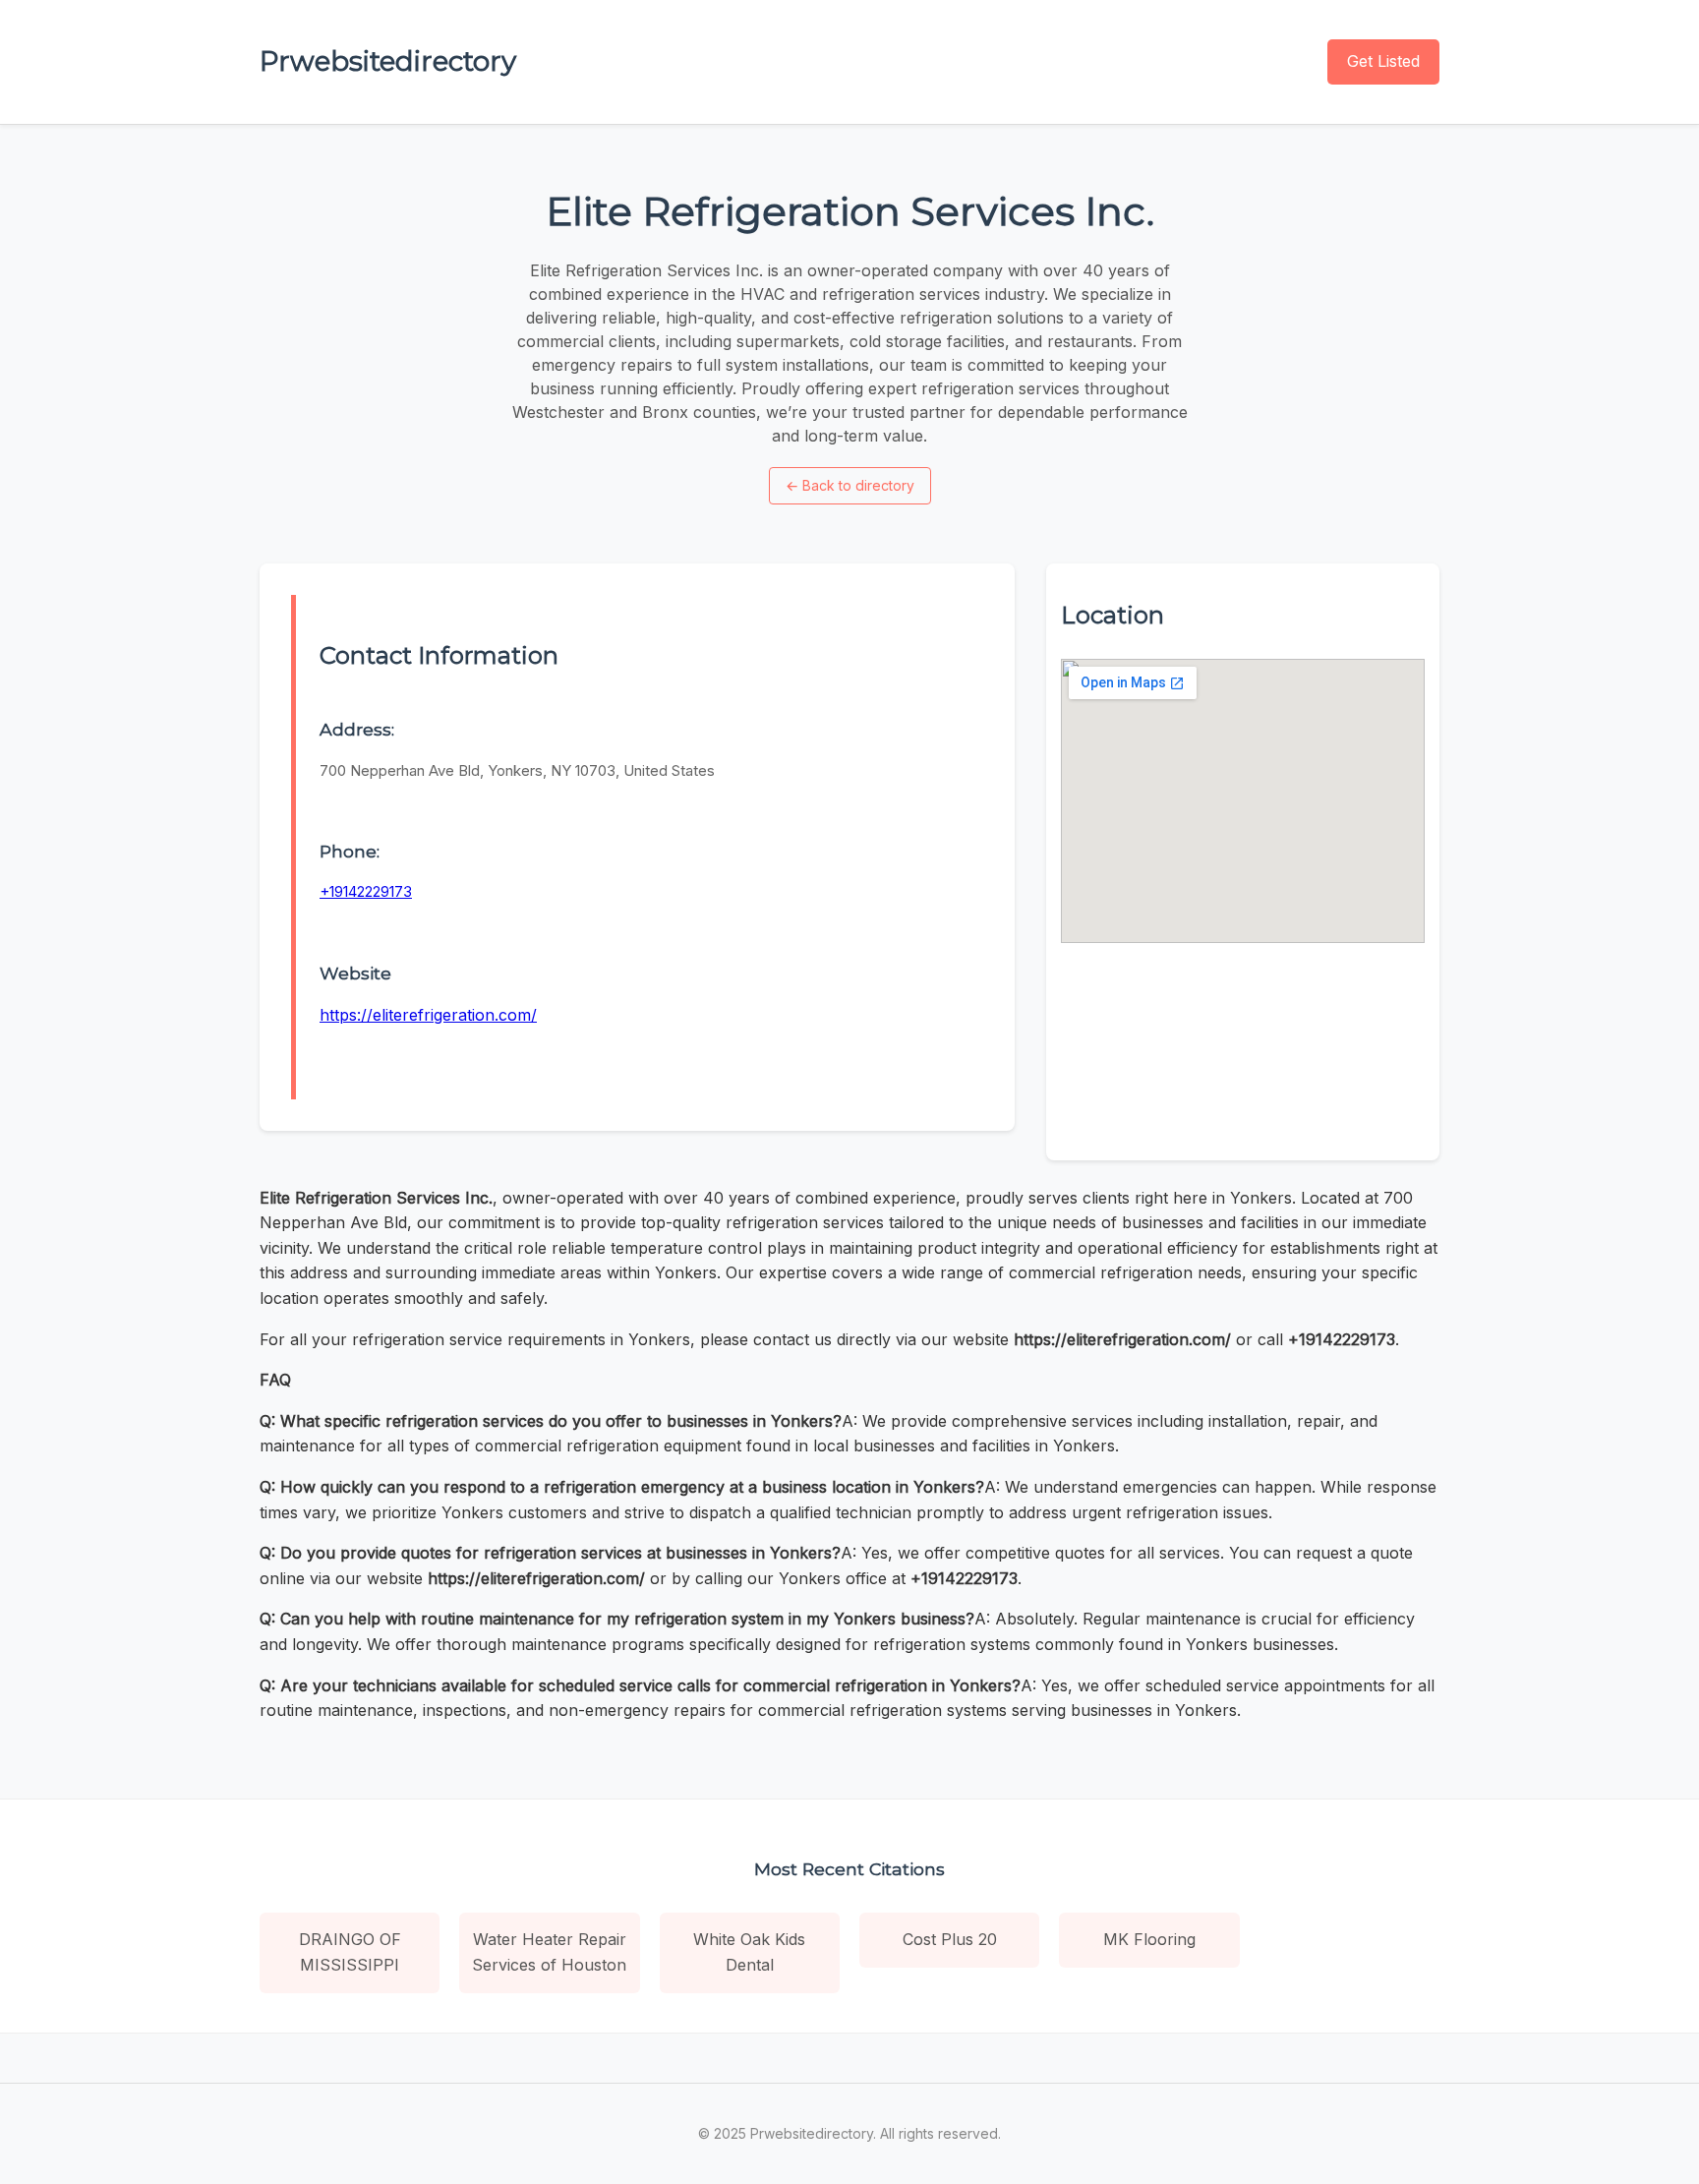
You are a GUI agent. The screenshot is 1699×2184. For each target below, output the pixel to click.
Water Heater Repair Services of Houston (549, 1952)
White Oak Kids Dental (749, 1952)
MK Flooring (1149, 1939)
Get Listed (1383, 61)
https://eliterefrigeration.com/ (428, 1015)
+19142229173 (366, 891)
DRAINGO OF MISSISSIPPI (350, 1952)
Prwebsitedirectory (388, 61)
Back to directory (850, 485)
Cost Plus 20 (950, 1939)
